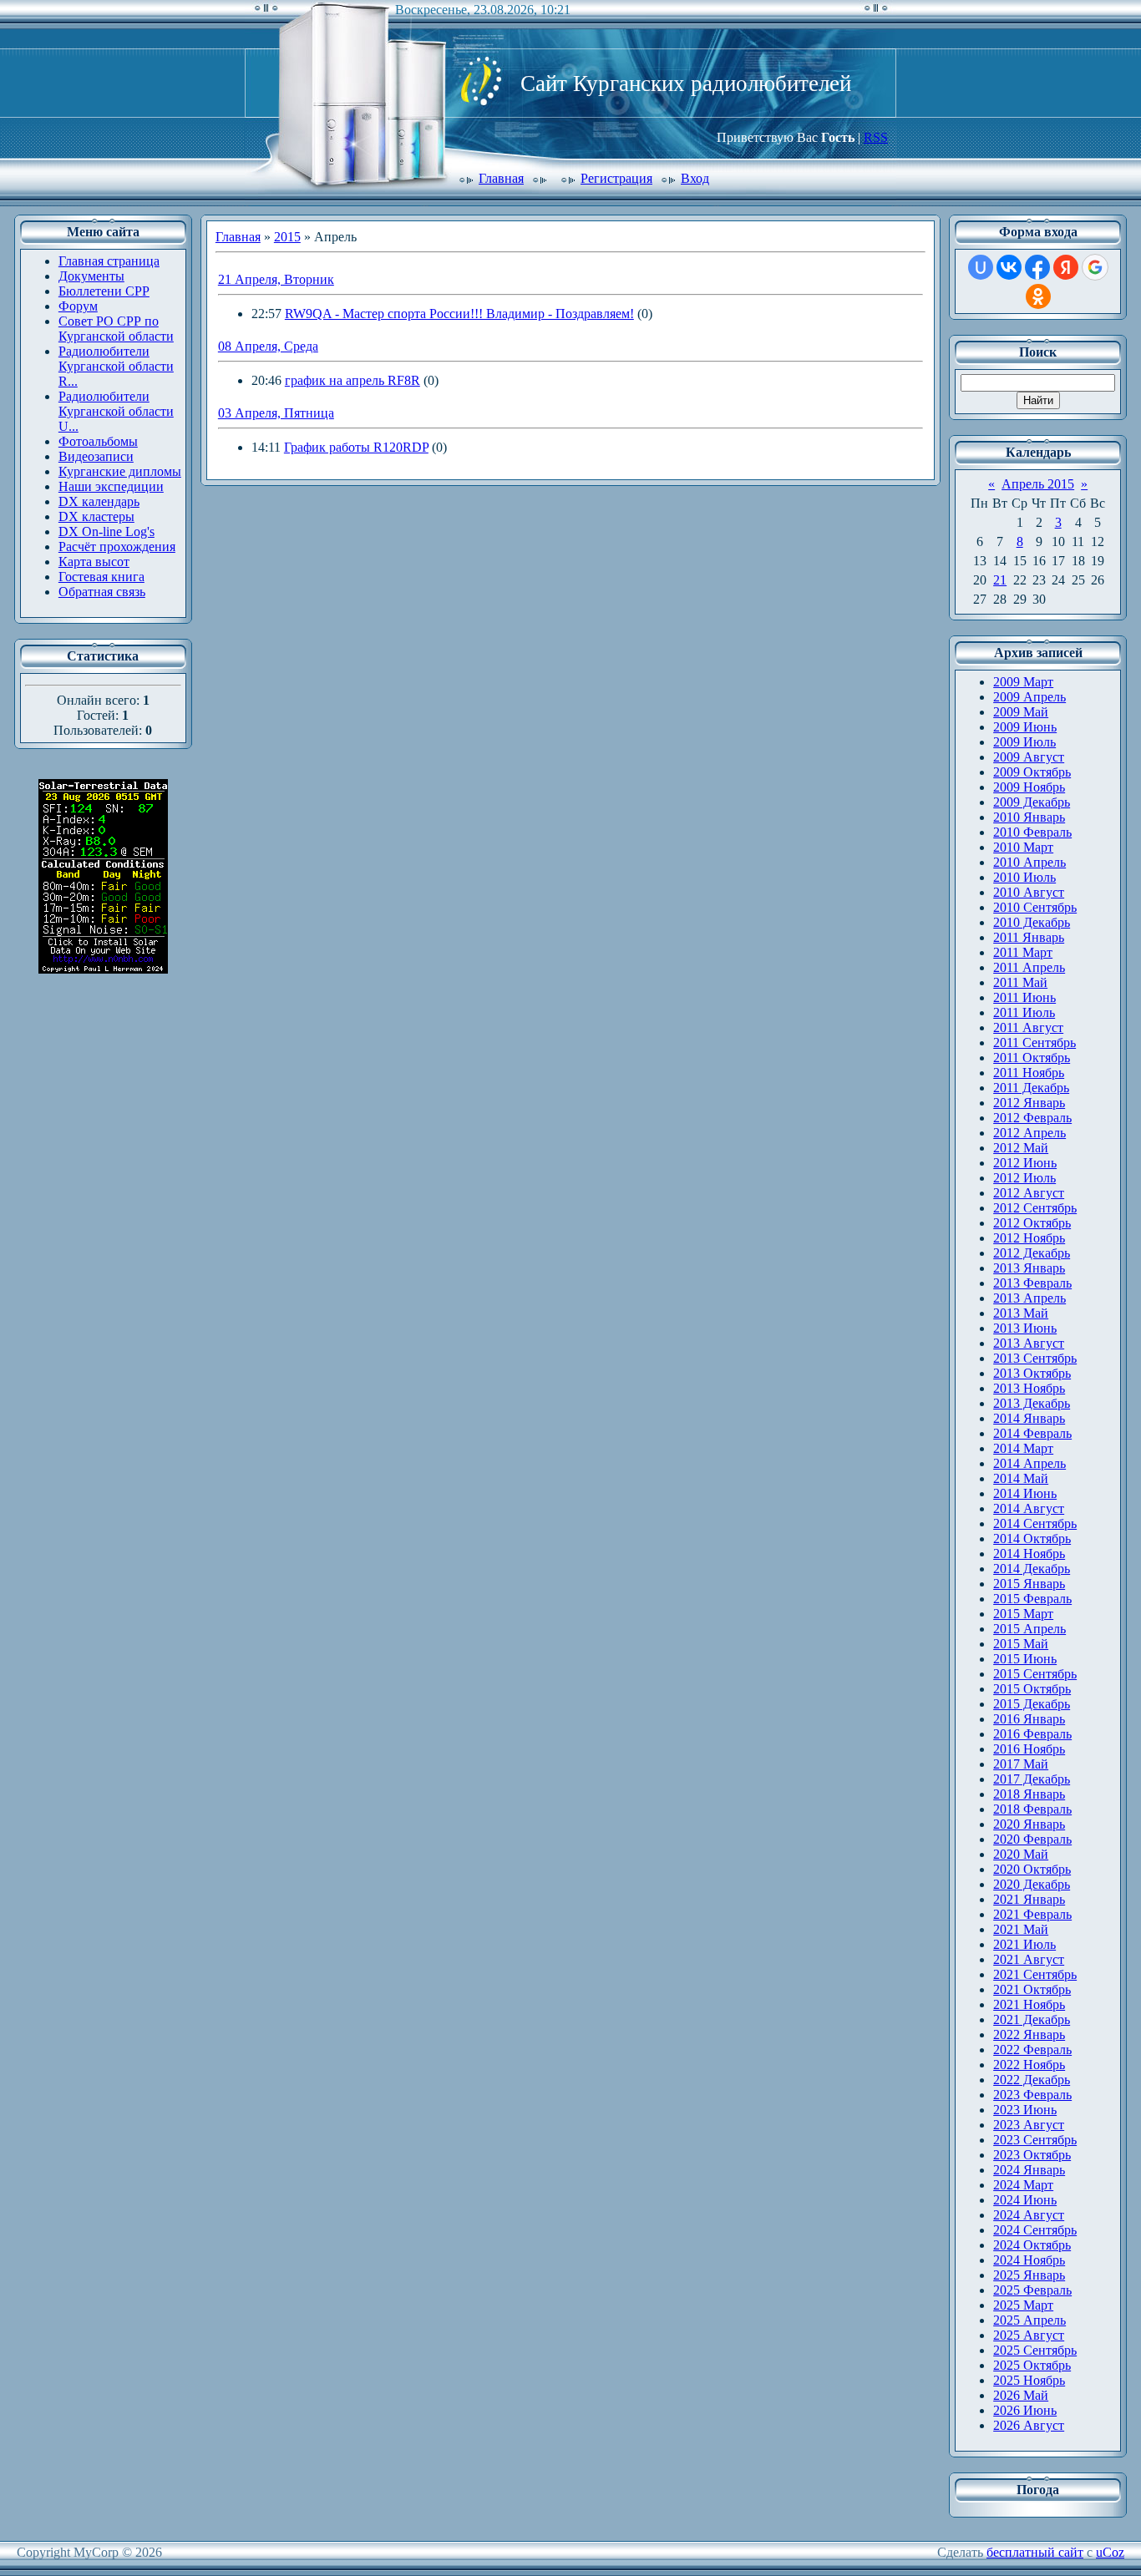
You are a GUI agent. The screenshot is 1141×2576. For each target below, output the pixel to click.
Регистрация (616, 178)
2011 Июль (1024, 1012)
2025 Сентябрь (1035, 2350)
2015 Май (1021, 1644)
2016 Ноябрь (1029, 1749)
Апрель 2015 (1038, 484)
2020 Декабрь (1032, 1884)
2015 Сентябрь (1035, 1674)
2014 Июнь (1025, 1493)
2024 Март (1023, 2185)
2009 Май (1021, 712)
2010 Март (1023, 847)
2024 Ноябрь (1029, 2260)
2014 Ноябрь (1029, 1554)
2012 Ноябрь (1029, 1238)
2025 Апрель (1029, 2320)
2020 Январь (1029, 1824)
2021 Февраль (1032, 1914)
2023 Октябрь (1032, 2155)
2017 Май (1021, 1764)
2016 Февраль (1032, 1734)
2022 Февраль (1032, 2050)
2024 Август (1029, 2215)
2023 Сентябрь (1035, 2140)
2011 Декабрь (1031, 1088)
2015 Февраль (1032, 1599)
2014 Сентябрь (1035, 1523)
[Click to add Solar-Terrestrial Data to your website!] (103, 969)
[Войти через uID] (981, 267)
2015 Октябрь (1032, 1689)
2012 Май (1021, 1148)
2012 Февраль (1032, 1118)
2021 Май (1021, 1929)
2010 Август (1029, 892)
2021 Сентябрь (1035, 1974)
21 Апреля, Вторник (276, 279)
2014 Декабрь (1032, 1569)
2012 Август (1029, 1193)
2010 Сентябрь (1035, 907)
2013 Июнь (1025, 1328)
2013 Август (1029, 1343)
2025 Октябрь (1032, 2365)
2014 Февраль (1032, 1433)
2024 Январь (1029, 2170)
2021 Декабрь (1032, 2019)
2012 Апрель (1029, 1133)
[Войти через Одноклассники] (1038, 296)
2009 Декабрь (1032, 802)
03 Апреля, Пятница (276, 413)
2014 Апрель (1029, 1463)
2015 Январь (1029, 1584)
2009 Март (1023, 682)
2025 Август (1029, 2335)
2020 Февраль (1032, 1839)
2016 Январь (1029, 1719)
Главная (501, 178)
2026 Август (1029, 2425)
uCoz (1110, 2552)
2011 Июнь (1024, 997)
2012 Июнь (1025, 1163)
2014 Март (1023, 1448)
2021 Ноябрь (1029, 2004)
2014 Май (1021, 1478)
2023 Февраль (1032, 2095)
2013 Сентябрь (1035, 1358)
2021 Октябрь (1032, 1989)
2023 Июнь (1025, 2110)
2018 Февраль (1032, 1809)
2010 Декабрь (1032, 922)
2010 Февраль (1032, 832)
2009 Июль (1024, 742)
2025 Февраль (1032, 2290)
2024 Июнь (1025, 2200)
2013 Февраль (1032, 1283)
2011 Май (1020, 982)
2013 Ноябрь (1029, 1388)
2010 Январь (1029, 817)
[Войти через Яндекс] (1066, 267)
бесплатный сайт (1035, 2552)
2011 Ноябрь (1029, 1073)
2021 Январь (1029, 1899)
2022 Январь (1029, 2034)
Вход (695, 178)
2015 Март (1023, 1614)
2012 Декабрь (1032, 1253)
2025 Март (1023, 2305)
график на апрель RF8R (352, 380)
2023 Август (1029, 2125)
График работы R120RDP (356, 447)
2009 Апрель (1029, 697)
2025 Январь (1029, 2275)
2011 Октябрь (1032, 1058)
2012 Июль (1024, 1178)
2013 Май (1021, 1313)
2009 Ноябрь (1029, 787)
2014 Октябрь (1032, 1539)
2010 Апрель (1029, 862)
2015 (287, 237)
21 (1000, 580)
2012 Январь (1029, 1103)
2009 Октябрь (1032, 772)
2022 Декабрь (1032, 2080)
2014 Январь (1029, 1418)
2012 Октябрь (1032, 1223)
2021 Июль (1024, 1944)
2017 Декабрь (1032, 1779)
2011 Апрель (1029, 967)
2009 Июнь (1025, 727)
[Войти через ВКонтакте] (1009, 267)
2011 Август (1028, 1027)
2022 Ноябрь (1029, 2065)
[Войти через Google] (1095, 267)
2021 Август (1029, 1959)
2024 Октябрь (1032, 2245)
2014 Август (1029, 1508)
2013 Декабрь (1032, 1403)
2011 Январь (1029, 937)
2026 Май (1021, 2395)
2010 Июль (1024, 877)
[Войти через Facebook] (1037, 267)
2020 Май (1021, 1854)
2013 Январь (1029, 1268)
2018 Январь (1029, 1794)
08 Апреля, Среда (268, 346)
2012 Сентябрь (1035, 1208)
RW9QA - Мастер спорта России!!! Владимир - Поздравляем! (459, 314)
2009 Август (1029, 757)
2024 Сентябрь (1035, 2230)
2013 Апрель (1029, 1298)
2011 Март (1023, 952)
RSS (876, 137)
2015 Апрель (1029, 1629)
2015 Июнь (1025, 1659)
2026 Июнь (1025, 2410)
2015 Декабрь (1032, 1704)
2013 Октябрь (1032, 1373)
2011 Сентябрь (1035, 1043)
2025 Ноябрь (1029, 2380)
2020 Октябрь (1032, 1869)
